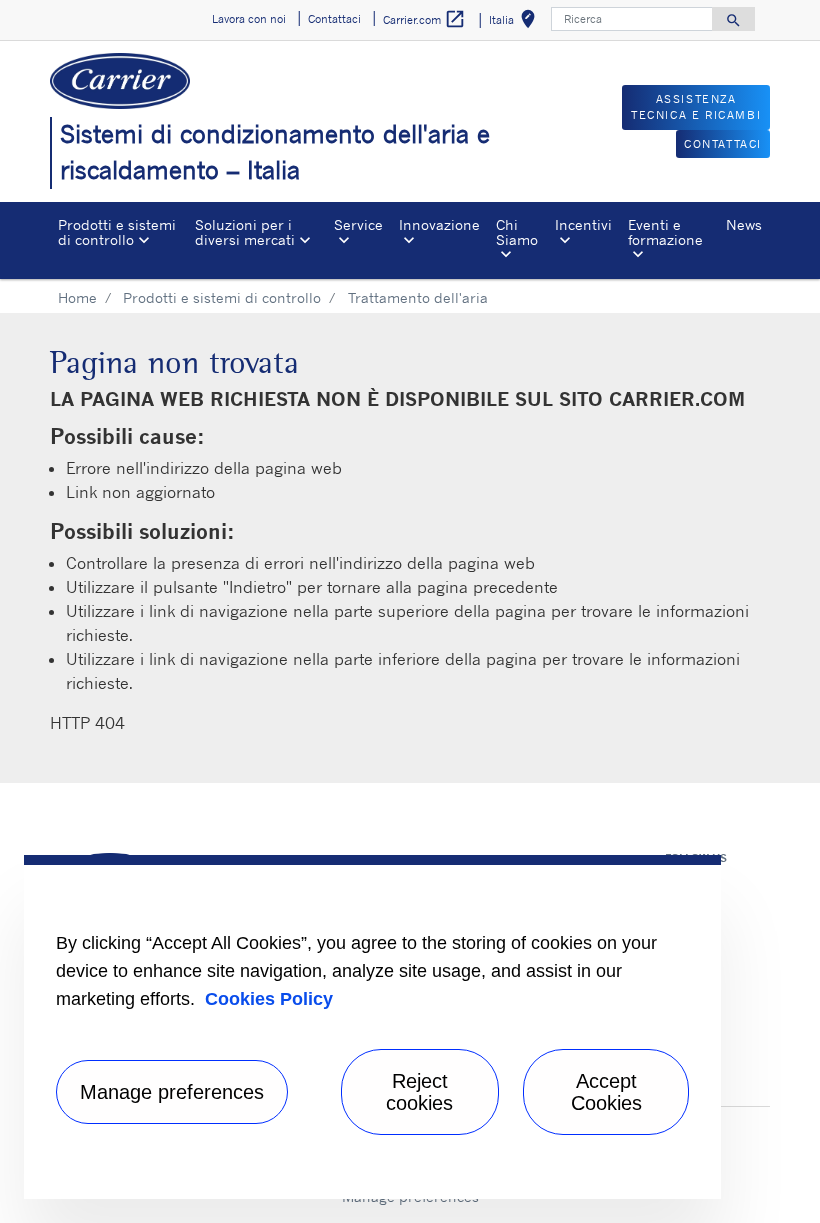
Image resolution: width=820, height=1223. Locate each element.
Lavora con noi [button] (249, 19)
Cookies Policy (269, 999)
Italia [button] (516, 22)
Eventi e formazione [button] (665, 231)
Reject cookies (419, 1092)
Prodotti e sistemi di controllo (222, 297)
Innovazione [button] (439, 224)
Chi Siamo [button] (517, 231)
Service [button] (358, 224)
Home (77, 297)
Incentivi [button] (583, 224)
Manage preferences (172, 1092)
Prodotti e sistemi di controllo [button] (117, 231)
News (744, 224)
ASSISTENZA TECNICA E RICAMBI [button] (696, 107)
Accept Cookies (606, 1092)
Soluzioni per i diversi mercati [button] (245, 231)
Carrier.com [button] (424, 19)
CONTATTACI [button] (723, 144)
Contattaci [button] (334, 19)
